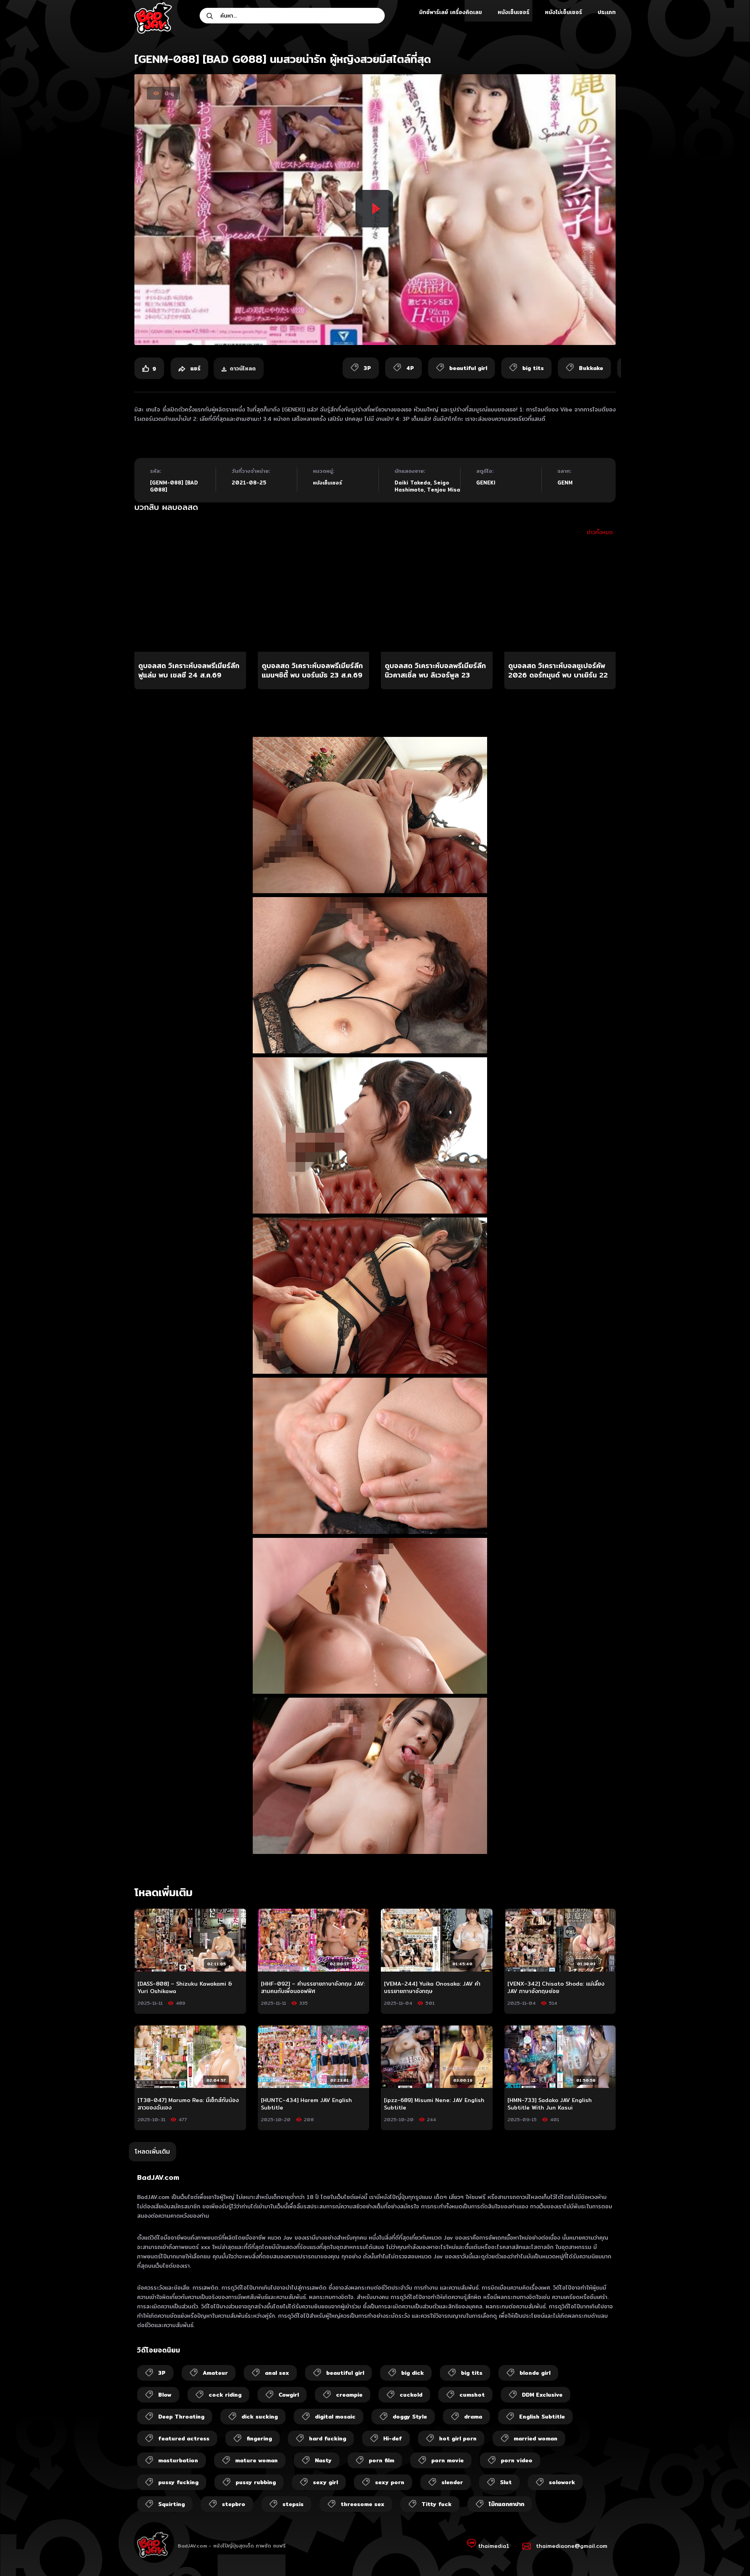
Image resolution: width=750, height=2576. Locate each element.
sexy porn (390, 2482)
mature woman (256, 2460)
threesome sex (362, 2504)
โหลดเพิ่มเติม (152, 2151)
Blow (165, 2395)
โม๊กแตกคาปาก (506, 2504)
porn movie (447, 2460)
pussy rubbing (256, 2482)
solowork (562, 2482)
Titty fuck (437, 2504)
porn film (381, 2460)
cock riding (225, 2395)
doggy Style (410, 2417)
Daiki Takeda (412, 483)
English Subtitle (542, 2417)
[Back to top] (729, 2555)
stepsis (293, 2504)
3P (162, 2373)
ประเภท (607, 12)
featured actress (184, 2438)
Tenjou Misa (444, 490)
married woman (536, 2438)
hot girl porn (458, 2438)
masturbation (178, 2460)
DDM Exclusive (542, 2395)
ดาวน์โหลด (243, 368)
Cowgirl (289, 2395)
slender (452, 2482)
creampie (349, 2395)
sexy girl (325, 2482)
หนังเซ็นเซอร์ (513, 12)
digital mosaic (335, 2417)
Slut (506, 2482)
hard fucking (328, 2438)
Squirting (171, 2504)
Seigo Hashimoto (422, 486)
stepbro (234, 2504)
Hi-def (393, 2438)
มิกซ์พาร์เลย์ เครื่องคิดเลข (451, 12)
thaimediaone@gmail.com (572, 2546)
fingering (259, 2438)
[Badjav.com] (153, 18)
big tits (472, 2373)
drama (473, 2417)
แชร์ (194, 368)
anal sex (277, 2373)
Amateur (215, 2373)
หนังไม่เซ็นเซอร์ (563, 12)
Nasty (323, 2460)
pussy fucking (178, 2482)
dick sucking (260, 2417)
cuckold (411, 2395)
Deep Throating (181, 2417)
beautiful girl (345, 2373)
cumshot (472, 2395)
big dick (412, 2373)
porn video (517, 2460)
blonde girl (535, 2373)
